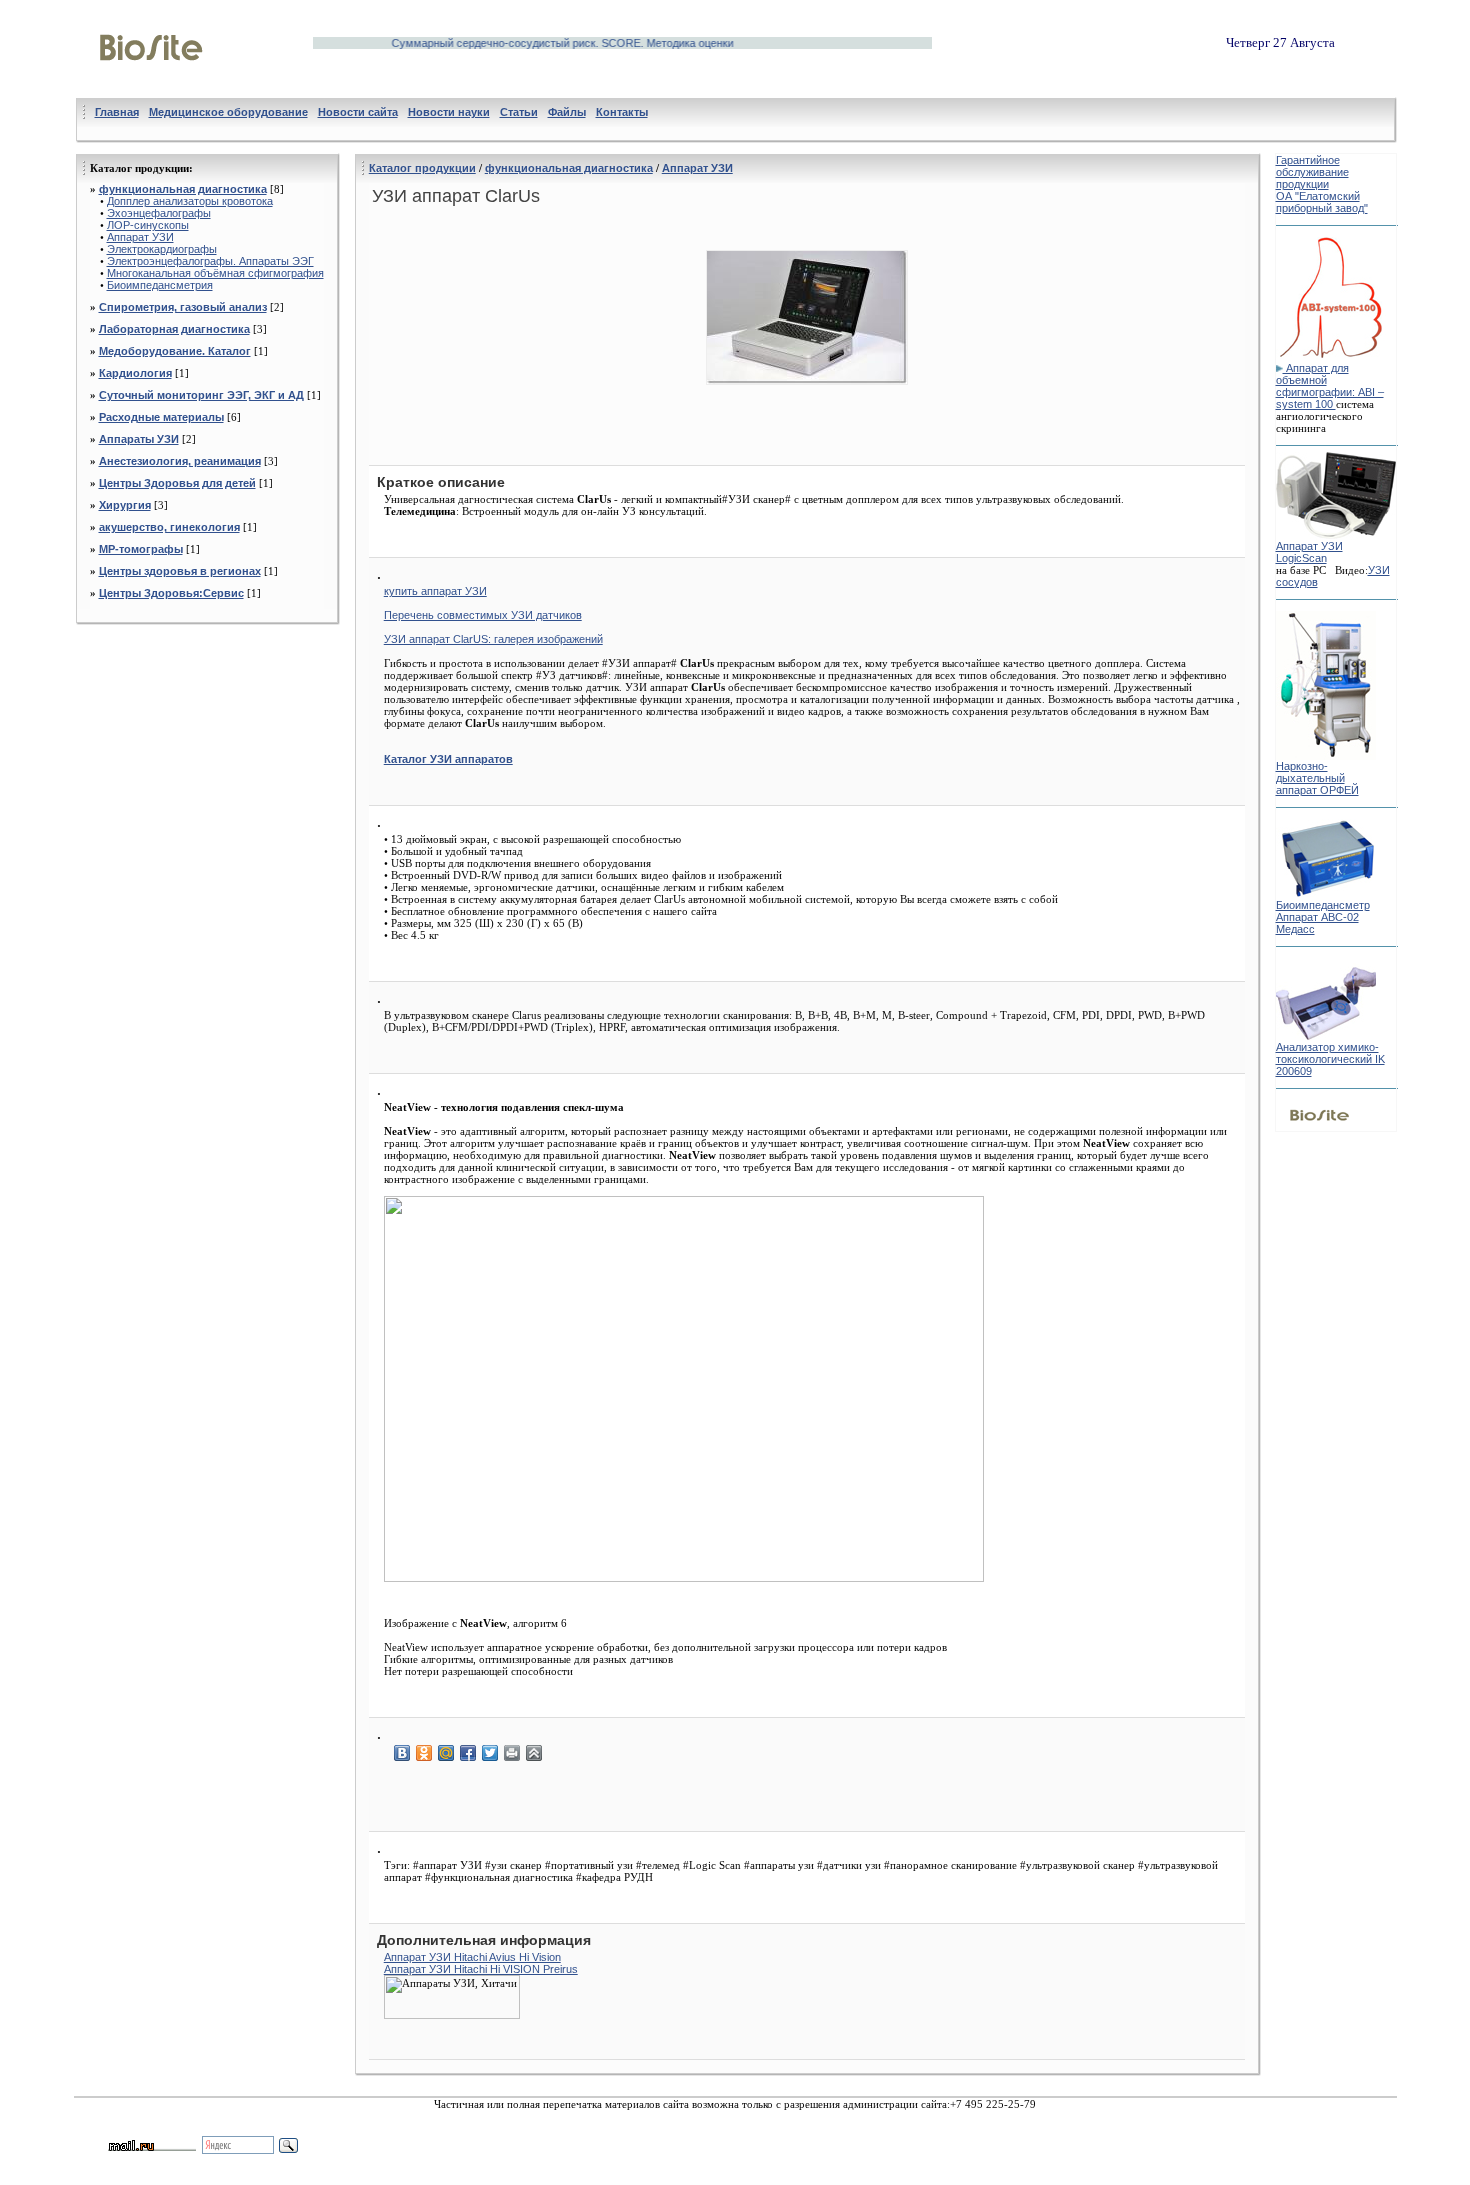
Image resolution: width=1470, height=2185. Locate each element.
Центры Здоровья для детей (177, 483)
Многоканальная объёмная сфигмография (215, 273)
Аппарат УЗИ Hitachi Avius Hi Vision (472, 1957)
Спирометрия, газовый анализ (183, 307)
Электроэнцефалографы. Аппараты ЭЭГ (210, 261)
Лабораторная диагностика (174, 329)
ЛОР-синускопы (148, 225)
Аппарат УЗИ (140, 237)
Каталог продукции (422, 168)
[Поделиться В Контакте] (402, 1753)
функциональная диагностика (183, 189)
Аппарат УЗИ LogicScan (1309, 552)
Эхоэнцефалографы (159, 213)
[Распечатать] (512, 1753)
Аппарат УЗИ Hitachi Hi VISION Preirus (481, 1969)
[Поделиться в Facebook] (468, 1753)
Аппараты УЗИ (139, 439)
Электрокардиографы (162, 249)
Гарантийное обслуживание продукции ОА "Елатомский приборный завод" (1322, 184)
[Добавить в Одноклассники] (424, 1753)
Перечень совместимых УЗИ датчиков (483, 615)
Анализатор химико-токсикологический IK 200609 (1330, 1059)
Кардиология (135, 373)
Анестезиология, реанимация (180, 461)
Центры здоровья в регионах (180, 571)
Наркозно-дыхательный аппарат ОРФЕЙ (1317, 778)
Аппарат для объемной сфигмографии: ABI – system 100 (1330, 386)
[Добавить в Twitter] (490, 1753)
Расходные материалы (161, 417)
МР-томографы (141, 549)
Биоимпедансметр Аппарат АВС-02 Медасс (1323, 917)
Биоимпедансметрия (160, 285)
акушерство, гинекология (169, 527)
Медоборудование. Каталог (175, 351)
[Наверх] (534, 1753)
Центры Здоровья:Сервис (171, 593)
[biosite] (151, 83)
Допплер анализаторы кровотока (190, 201)
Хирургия (125, 505)
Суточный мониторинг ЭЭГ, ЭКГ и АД (201, 395)
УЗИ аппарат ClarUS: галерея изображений (493, 639)
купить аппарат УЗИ (435, 591)
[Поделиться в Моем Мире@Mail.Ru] (446, 1753)
